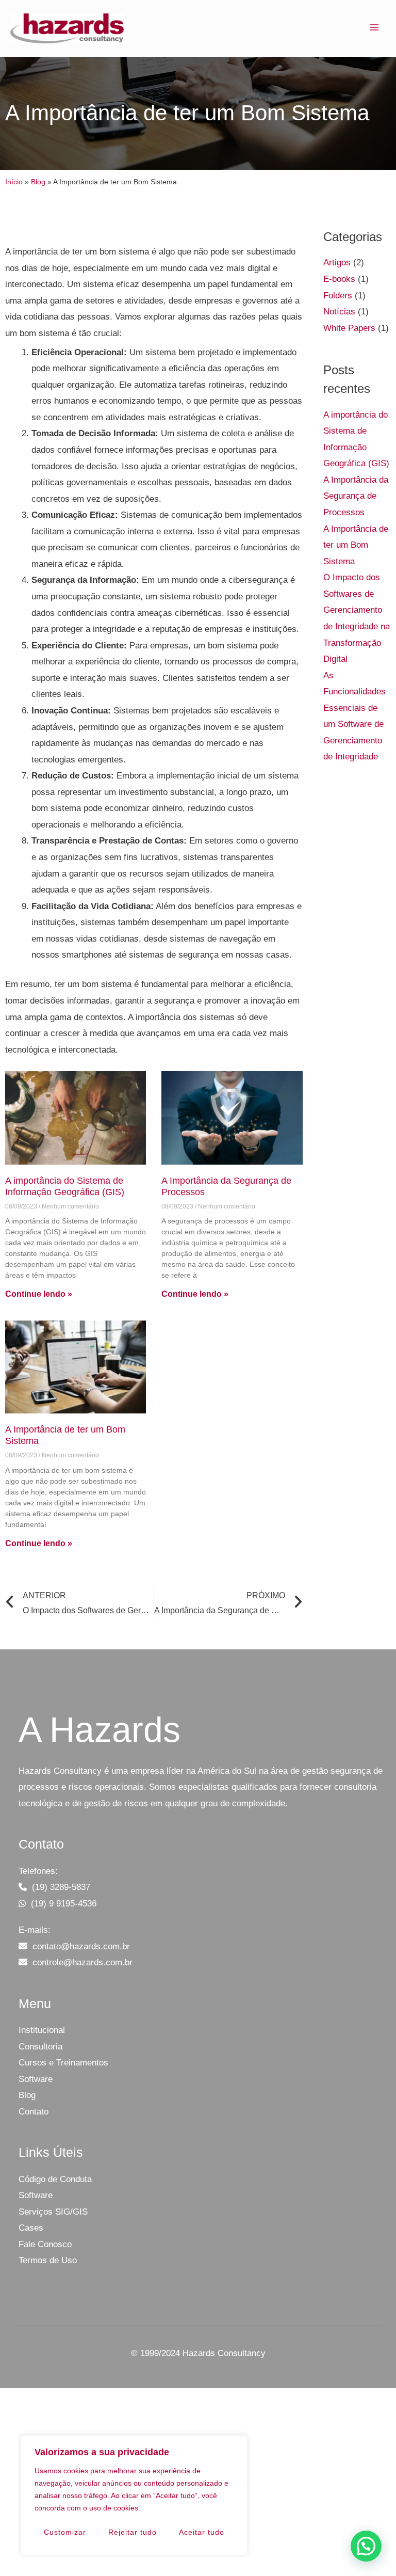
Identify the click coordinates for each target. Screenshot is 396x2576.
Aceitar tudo (202, 2532)
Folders (338, 296)
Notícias (339, 312)
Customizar (65, 2532)
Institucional (42, 2030)
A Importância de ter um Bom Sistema (356, 545)
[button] (366, 2546)
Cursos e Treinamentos (63, 2063)
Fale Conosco (45, 2244)
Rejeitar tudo (133, 2532)
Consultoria (40, 2047)
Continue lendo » (39, 1294)
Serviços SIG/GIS (53, 2212)
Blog (38, 182)
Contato (34, 2112)
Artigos (337, 263)
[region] (134, 2495)
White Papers (349, 328)
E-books (339, 279)
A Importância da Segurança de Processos (356, 496)
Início (14, 182)
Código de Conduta (55, 2179)
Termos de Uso (48, 2260)
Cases (31, 2228)
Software (36, 2079)
